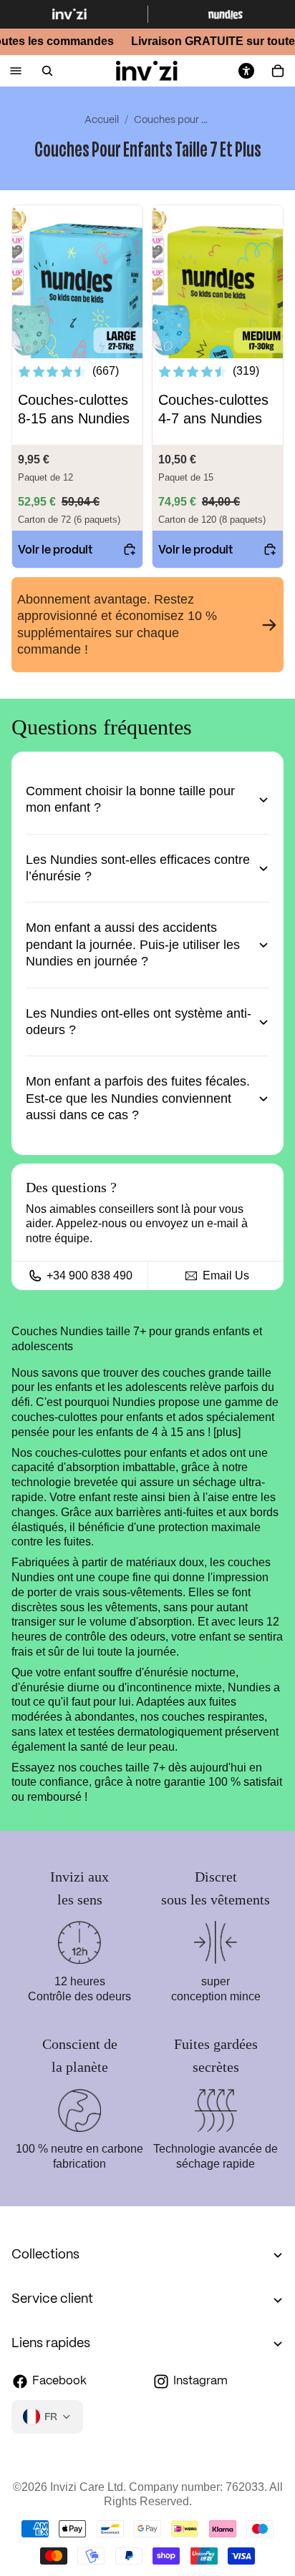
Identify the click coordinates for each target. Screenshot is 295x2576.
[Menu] (16, 71)
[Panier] (278, 71)
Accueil (102, 120)
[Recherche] (47, 71)
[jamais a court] (147, 625)
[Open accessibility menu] (246, 71)
